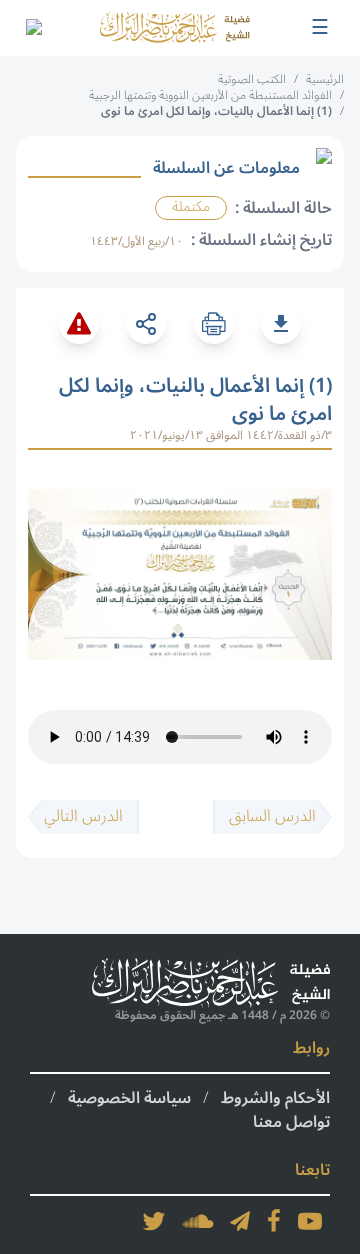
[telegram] (240, 1221)
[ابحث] (33, 28)
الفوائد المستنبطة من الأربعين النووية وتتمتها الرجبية (210, 95)
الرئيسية (325, 79)
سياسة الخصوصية (129, 1098)
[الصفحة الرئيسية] (175, 27)
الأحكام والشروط (275, 1098)
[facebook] (274, 1221)
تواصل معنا (291, 1122)
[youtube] (310, 1221)
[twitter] (154, 1221)
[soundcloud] (198, 1221)
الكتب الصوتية (252, 79)
